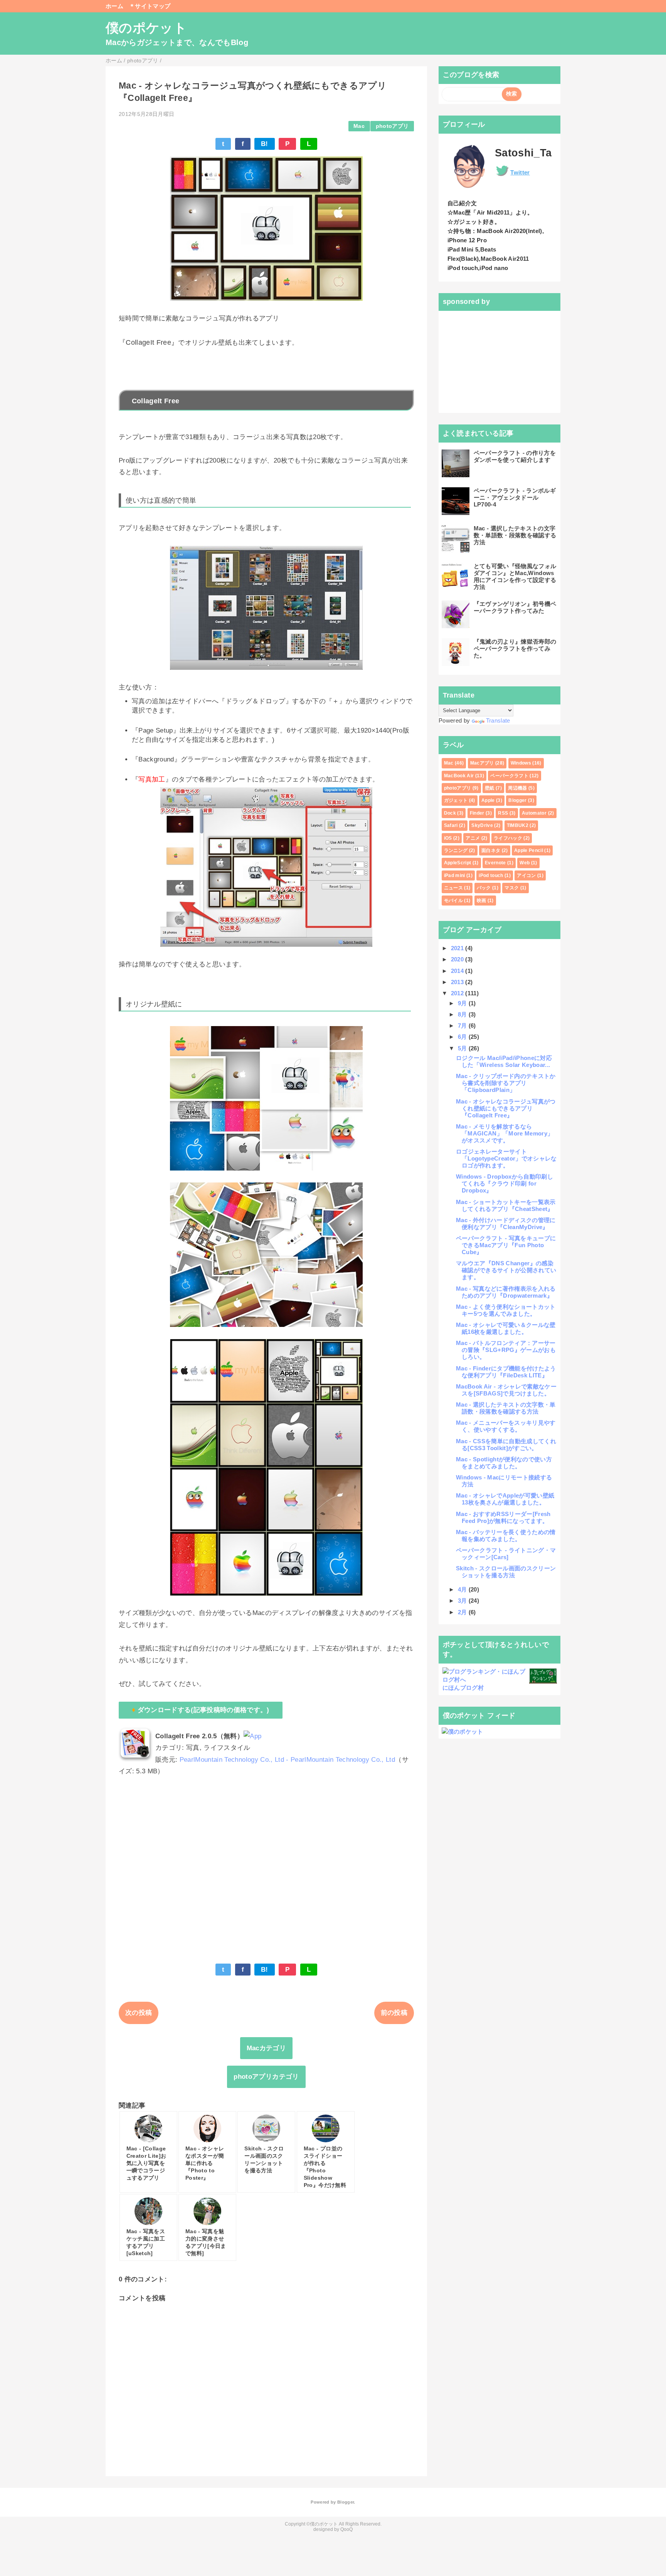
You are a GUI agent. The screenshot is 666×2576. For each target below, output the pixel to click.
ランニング (456, 850)
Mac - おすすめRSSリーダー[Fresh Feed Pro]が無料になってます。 (503, 1517)
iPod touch (491, 875)
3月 (463, 1601)
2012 (458, 993)
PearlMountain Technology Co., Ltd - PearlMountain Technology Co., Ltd (287, 1760)
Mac (359, 126)
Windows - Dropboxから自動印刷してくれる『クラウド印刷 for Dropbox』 (505, 1183)
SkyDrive (482, 825)
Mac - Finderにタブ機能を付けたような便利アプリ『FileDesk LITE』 (506, 1372)
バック (484, 888)
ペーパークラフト (509, 776)
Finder (477, 813)
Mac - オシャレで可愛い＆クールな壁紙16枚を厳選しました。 (506, 1328)
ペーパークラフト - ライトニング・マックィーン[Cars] (506, 1554)
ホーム (114, 6)
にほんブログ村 (463, 1688)
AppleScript (458, 863)
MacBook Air (459, 776)
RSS (503, 813)
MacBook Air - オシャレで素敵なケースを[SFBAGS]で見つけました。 (506, 1390)
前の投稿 (394, 2013)
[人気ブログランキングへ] (543, 1680)
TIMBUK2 (518, 825)
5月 (463, 1048)
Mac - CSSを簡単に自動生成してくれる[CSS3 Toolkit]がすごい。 (506, 1445)
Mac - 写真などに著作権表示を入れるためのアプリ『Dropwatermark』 (506, 1292)
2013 (458, 982)
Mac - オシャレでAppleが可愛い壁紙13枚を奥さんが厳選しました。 (505, 1499)
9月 (463, 1003)
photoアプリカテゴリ (266, 2077)
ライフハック (508, 838)
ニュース (453, 888)
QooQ (346, 2529)
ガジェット (456, 800)
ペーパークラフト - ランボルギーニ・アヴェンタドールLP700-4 (515, 497)
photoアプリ (392, 126)
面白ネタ (491, 850)
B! (265, 144)
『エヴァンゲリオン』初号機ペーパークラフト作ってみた (515, 607)
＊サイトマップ (150, 6)
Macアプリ (482, 763)
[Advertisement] (266, 1883)
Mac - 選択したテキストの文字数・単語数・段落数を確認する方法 (515, 535)
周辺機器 (517, 788)
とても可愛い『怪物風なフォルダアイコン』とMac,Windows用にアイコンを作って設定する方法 (515, 576)
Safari (451, 825)
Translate (498, 720)
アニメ (473, 838)
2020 (458, 959)
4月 (463, 1589)
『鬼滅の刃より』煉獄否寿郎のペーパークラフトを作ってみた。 (515, 648)
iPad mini (455, 875)
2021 (458, 948)
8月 (463, 1014)
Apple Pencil (529, 850)
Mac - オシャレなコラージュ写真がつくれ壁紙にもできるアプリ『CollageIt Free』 (506, 1108)
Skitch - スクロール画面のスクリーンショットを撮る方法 (506, 1572)
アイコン (526, 875)
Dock (450, 813)
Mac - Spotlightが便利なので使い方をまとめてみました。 (504, 1463)
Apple (488, 800)
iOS (448, 838)
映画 (482, 901)
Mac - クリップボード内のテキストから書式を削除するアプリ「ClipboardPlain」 (506, 1083)
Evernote (495, 863)
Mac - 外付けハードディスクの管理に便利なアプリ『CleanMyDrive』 (506, 1223)
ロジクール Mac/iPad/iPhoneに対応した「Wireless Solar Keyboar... (504, 1061)
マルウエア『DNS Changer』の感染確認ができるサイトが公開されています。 (506, 1270)
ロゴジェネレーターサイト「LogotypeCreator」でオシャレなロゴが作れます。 (506, 1158)
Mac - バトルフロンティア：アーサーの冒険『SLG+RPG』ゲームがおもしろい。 (506, 1350)
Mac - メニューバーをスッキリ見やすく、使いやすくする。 (506, 1426)
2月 (463, 1612)
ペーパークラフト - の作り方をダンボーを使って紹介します (515, 456)
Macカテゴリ (266, 2048)
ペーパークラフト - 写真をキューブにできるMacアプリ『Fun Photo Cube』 (506, 1245)
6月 (463, 1037)
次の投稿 (139, 2013)
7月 (463, 1026)
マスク (512, 888)
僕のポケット (146, 28)
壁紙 (490, 788)
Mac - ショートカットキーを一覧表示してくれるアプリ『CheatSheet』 (506, 1205)
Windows (521, 763)
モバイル (453, 901)
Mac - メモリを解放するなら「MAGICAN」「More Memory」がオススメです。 (505, 1133)
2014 (458, 971)
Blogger (517, 800)
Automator (534, 813)
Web (525, 863)
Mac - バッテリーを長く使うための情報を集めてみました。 (506, 1535)
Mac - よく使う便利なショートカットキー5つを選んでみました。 (506, 1310)
